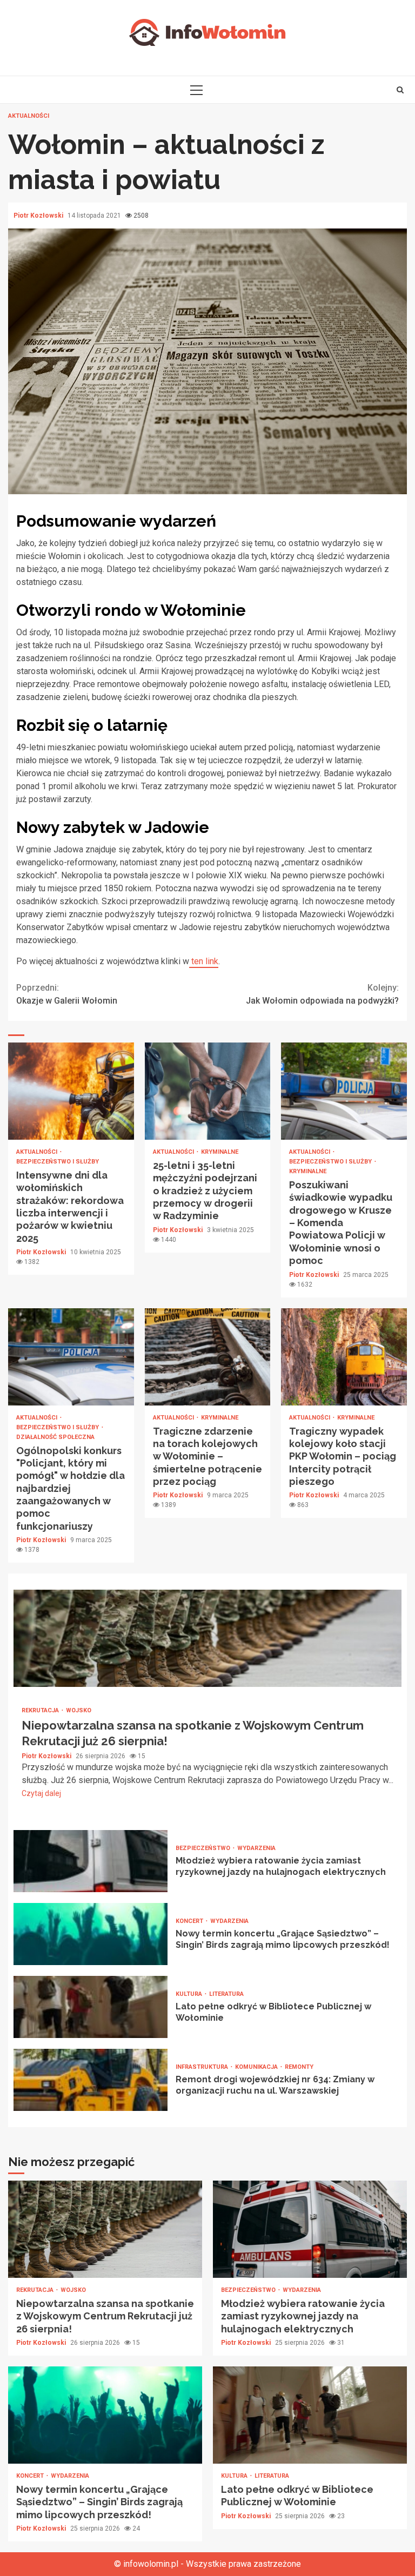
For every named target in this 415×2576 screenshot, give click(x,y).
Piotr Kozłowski (39, 216)
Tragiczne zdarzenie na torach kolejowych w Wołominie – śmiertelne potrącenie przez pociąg (208, 1357)
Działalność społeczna (55, 1437)
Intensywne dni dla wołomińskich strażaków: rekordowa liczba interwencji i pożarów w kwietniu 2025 (71, 1091)
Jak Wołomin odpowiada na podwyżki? (322, 994)
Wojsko (79, 1710)
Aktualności (29, 116)
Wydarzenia (256, 1848)
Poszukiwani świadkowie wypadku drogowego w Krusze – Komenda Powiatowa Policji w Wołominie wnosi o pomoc (344, 1091)
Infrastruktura (203, 2067)
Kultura (190, 1994)
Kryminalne (220, 1152)
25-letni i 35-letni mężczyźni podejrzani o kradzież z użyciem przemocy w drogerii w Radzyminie (208, 1091)
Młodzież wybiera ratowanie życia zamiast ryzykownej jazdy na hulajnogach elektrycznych (91, 1861)
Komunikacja (257, 2067)
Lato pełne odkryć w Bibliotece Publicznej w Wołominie (91, 2007)
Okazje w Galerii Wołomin (67, 994)
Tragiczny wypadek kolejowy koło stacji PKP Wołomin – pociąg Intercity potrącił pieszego (344, 1357)
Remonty (299, 2067)
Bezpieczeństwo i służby (58, 1162)
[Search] (400, 90)
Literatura (226, 1994)
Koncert (190, 1921)
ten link (204, 961)
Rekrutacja (41, 1710)
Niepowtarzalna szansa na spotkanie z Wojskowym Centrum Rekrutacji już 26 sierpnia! (207, 1638)
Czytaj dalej (41, 1793)
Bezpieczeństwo (204, 1848)
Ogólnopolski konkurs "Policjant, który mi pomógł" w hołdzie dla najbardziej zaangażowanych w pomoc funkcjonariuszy (71, 1357)
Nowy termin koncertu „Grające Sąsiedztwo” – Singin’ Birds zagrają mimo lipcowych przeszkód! (91, 1934)
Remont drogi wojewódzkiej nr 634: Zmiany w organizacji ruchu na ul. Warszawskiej (91, 2080)
